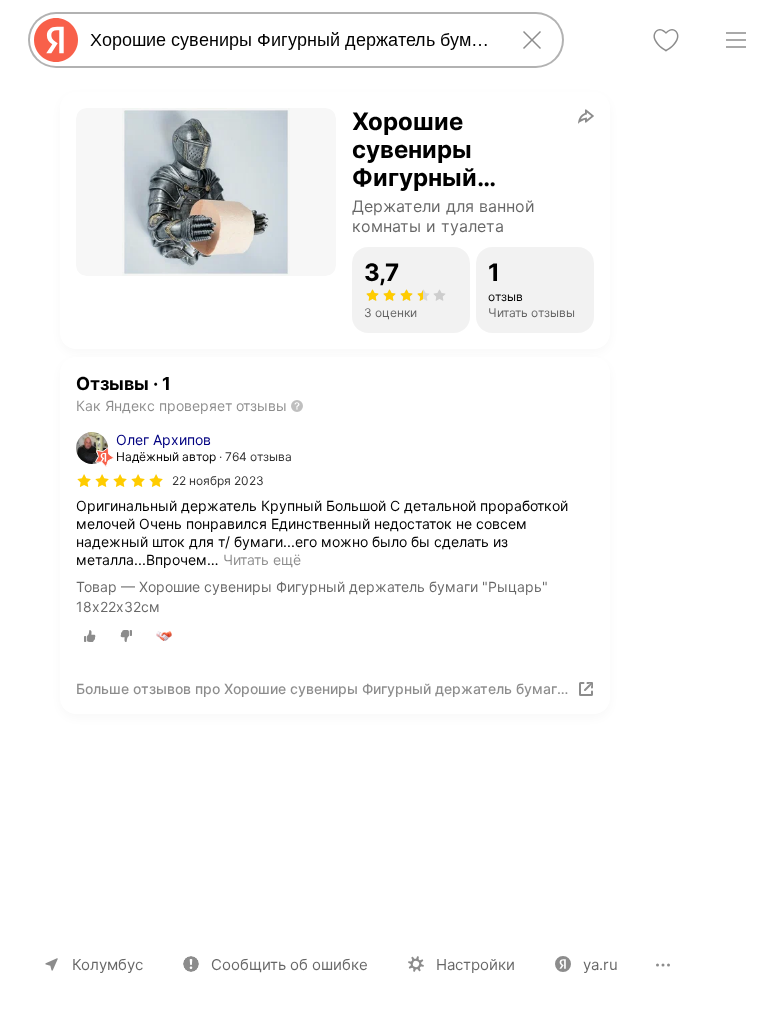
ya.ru (600, 964)
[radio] (90, 636)
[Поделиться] (586, 116)
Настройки (475, 964)
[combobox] (292, 40)
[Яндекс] (56, 40)
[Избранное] (666, 40)
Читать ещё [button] (262, 559)
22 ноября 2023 (218, 480)
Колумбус (107, 964)
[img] (120, 481)
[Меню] (736, 40)
